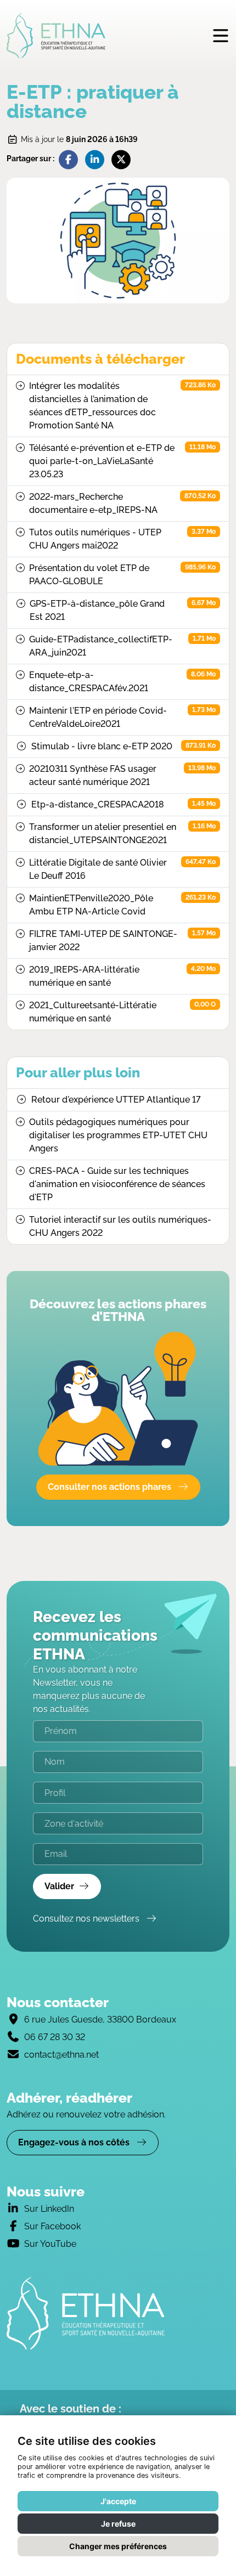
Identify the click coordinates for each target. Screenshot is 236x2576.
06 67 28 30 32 (55, 2037)
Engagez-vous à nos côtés (75, 2142)
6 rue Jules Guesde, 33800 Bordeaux (100, 2019)
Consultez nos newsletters (87, 1919)
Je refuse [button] (118, 2524)
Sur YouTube (50, 2244)
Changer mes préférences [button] (118, 2546)
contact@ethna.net (61, 2055)
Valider (59, 1886)
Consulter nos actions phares (111, 1487)
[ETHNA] (118, 2313)
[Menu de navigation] (221, 35)
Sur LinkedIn (49, 2209)
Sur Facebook (52, 2226)
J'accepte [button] (118, 2501)
